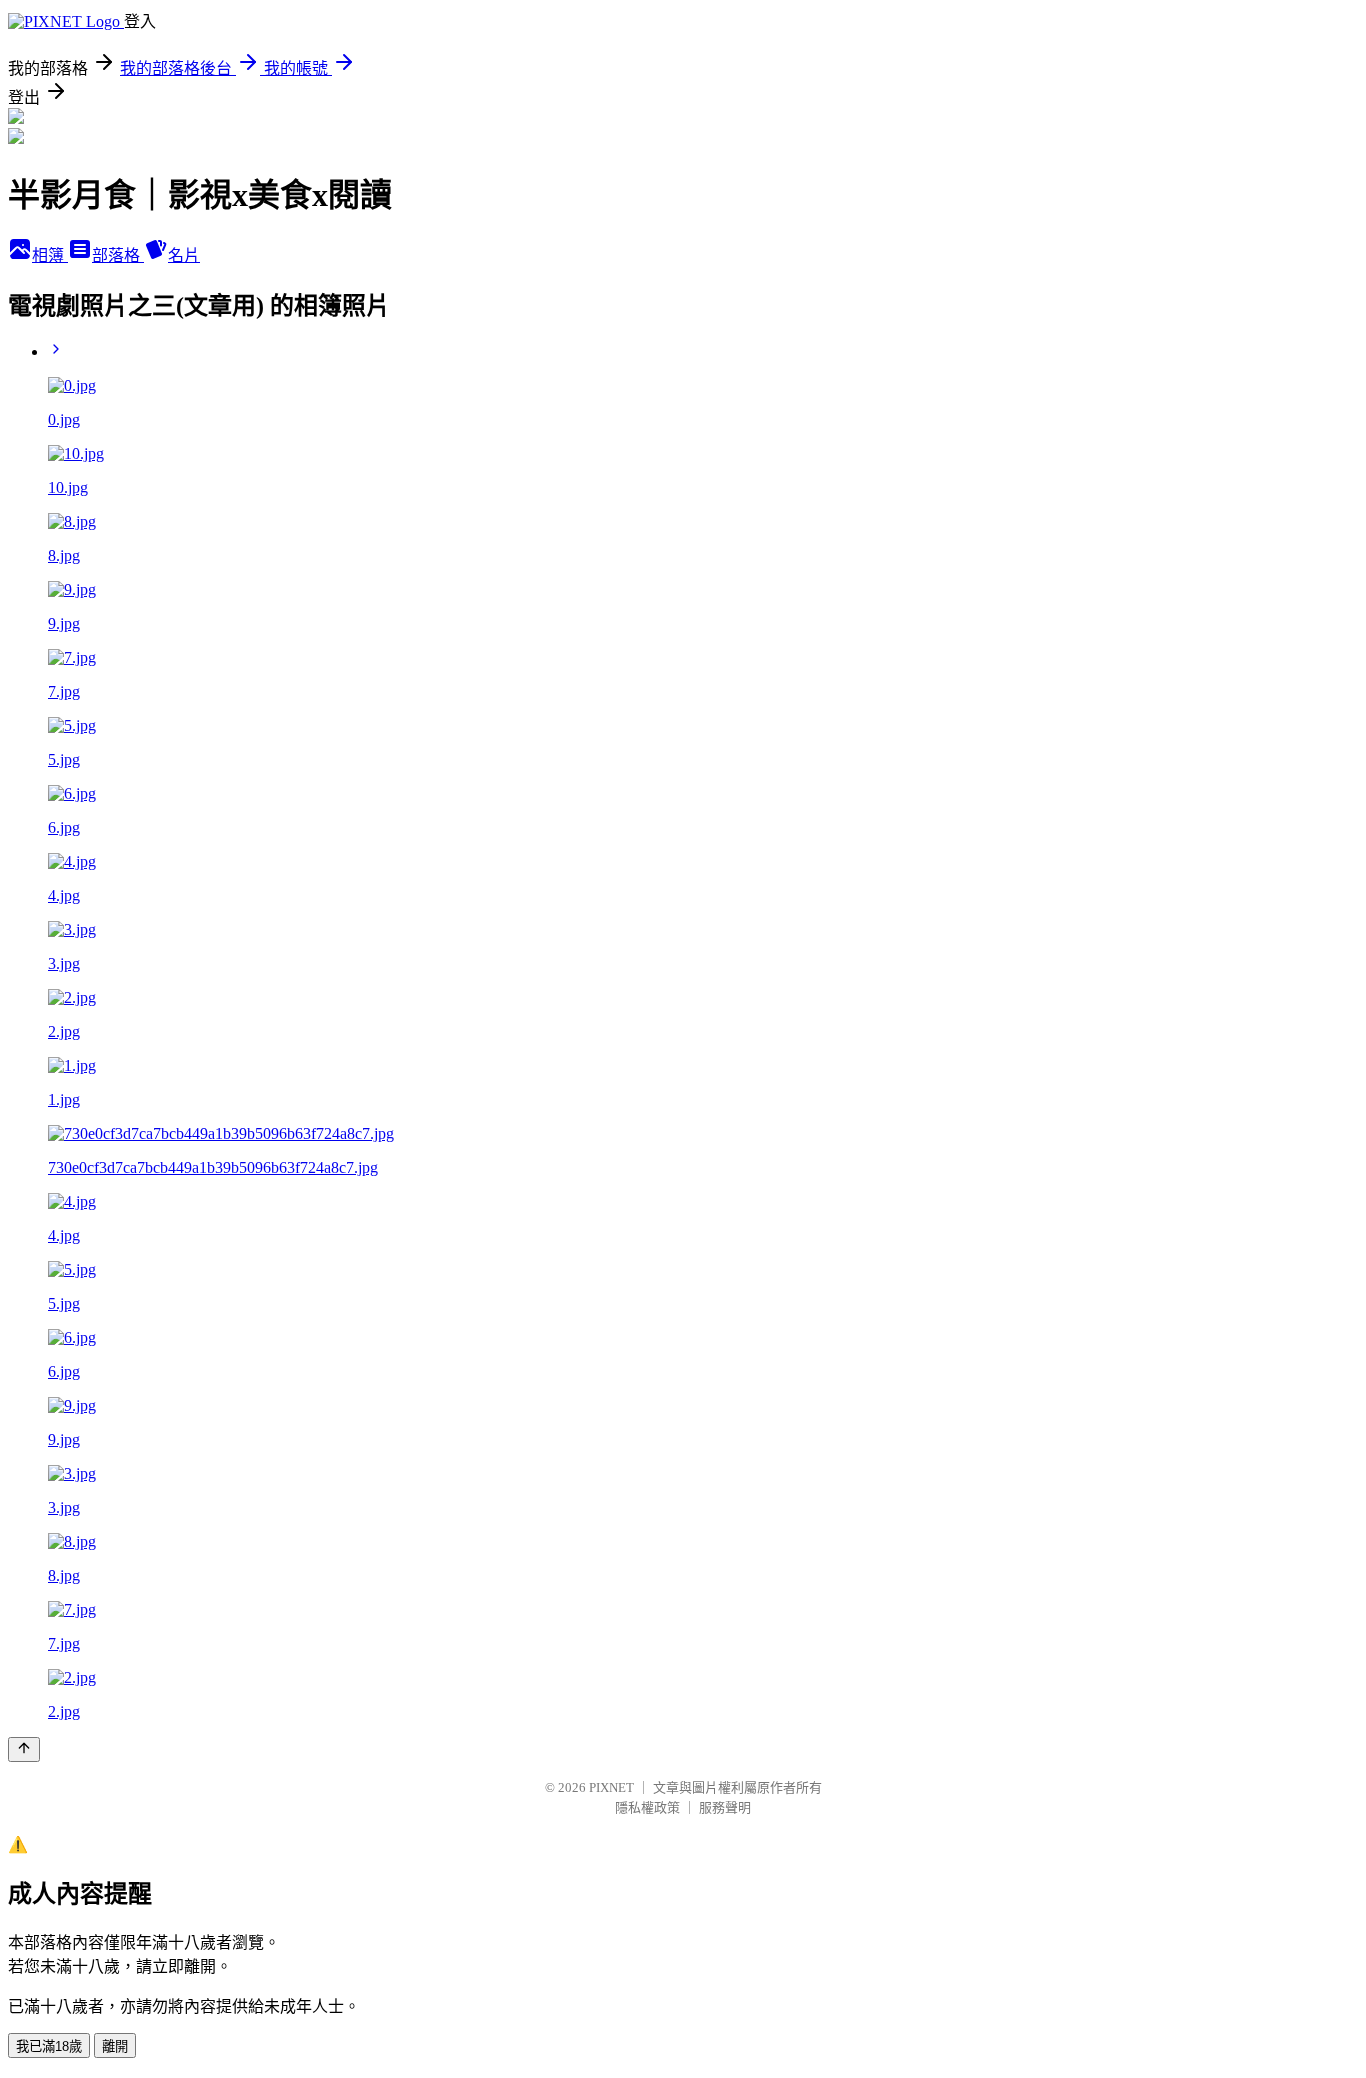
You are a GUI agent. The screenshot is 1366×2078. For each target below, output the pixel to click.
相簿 (50, 255)
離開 (115, 2046)
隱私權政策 (647, 1807)
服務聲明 (725, 1807)
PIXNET (611, 1787)
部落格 (118, 255)
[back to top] (24, 1749)
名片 (184, 255)
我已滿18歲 (49, 2046)
